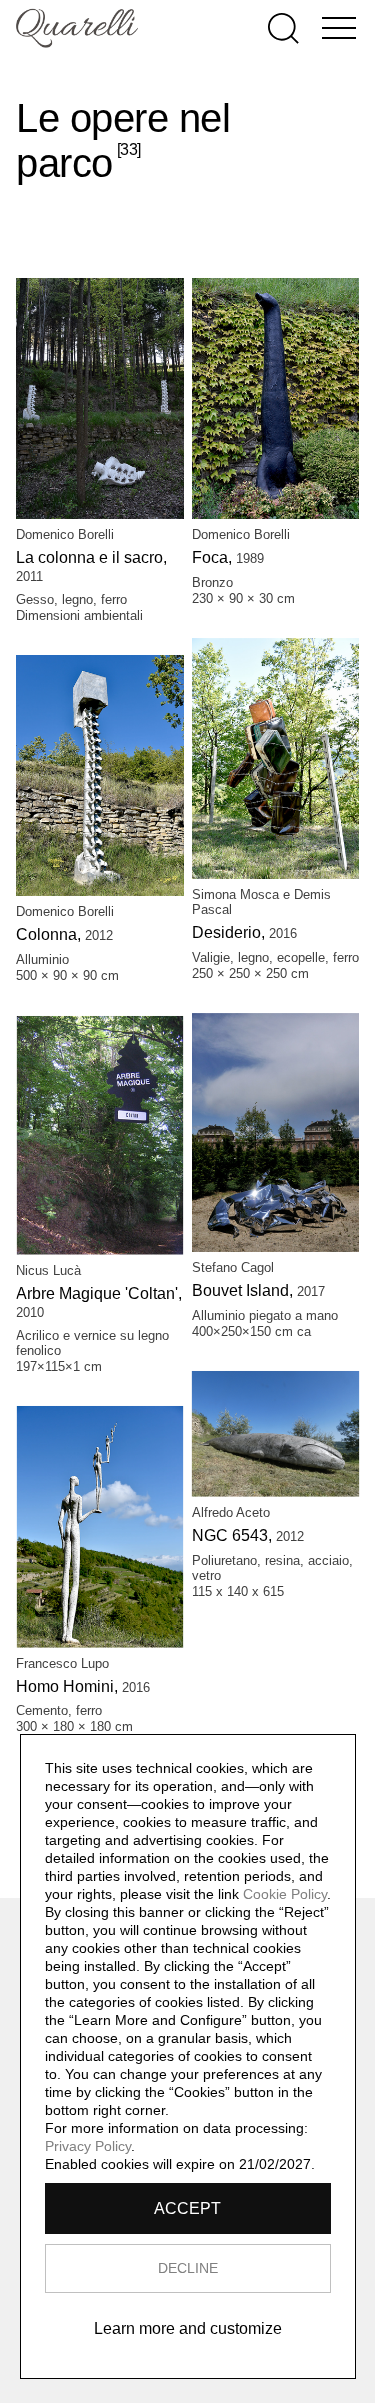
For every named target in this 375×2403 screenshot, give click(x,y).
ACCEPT (187, 2208)
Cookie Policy (285, 1894)
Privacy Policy (88, 2146)
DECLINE (188, 2268)
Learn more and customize (188, 2328)
